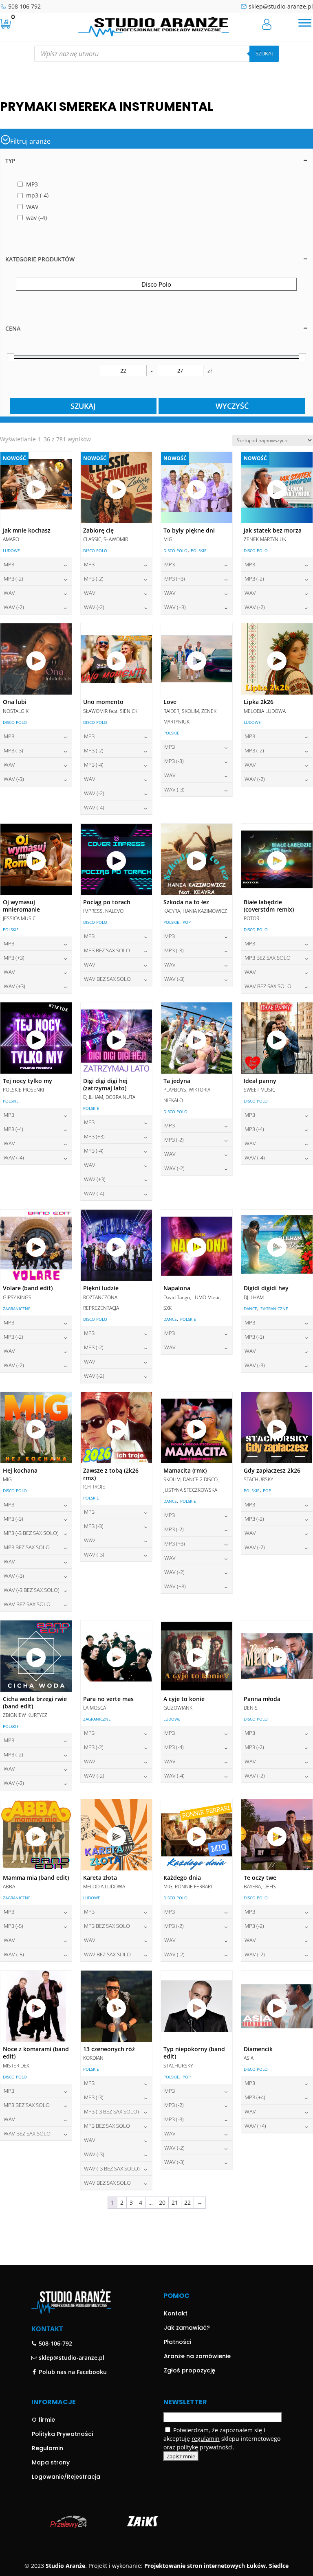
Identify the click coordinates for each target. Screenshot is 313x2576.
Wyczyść (232, 406)
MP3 (9, 564)
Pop (187, 922)
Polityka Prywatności (62, 2434)
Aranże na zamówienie (197, 2356)
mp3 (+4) (255, 2097)
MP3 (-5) (13, 1926)
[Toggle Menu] (305, 23)
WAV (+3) (175, 607)
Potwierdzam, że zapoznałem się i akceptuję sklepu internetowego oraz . (222, 2439)
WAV (9, 593)
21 (175, 2202)
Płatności (177, 2342)
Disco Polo (95, 550)
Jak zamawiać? (187, 2328)
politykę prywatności (205, 2447)
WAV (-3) (14, 779)
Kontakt (176, 2313)
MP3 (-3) (13, 750)
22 (187, 2202)
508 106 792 (24, 6)
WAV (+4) (255, 2126)
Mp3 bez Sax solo (107, 950)
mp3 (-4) (94, 765)
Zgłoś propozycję (190, 2370)
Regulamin (47, 2448)
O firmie (43, 2420)
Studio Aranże (65, 2566)
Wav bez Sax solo (107, 979)
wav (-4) (94, 807)
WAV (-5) (14, 1954)
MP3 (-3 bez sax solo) (31, 1533)
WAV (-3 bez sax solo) (32, 1590)
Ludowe (11, 550)
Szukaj (264, 53)
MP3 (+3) (175, 579)
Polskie (199, 550)
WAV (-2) (14, 607)
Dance (170, 1319)
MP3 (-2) (13, 579)
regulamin (206, 2439)
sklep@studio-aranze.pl (281, 6)
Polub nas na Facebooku (72, 2372)
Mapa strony (51, 2462)
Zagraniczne (17, 1309)
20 (162, 2202)
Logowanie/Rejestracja (66, 2477)
